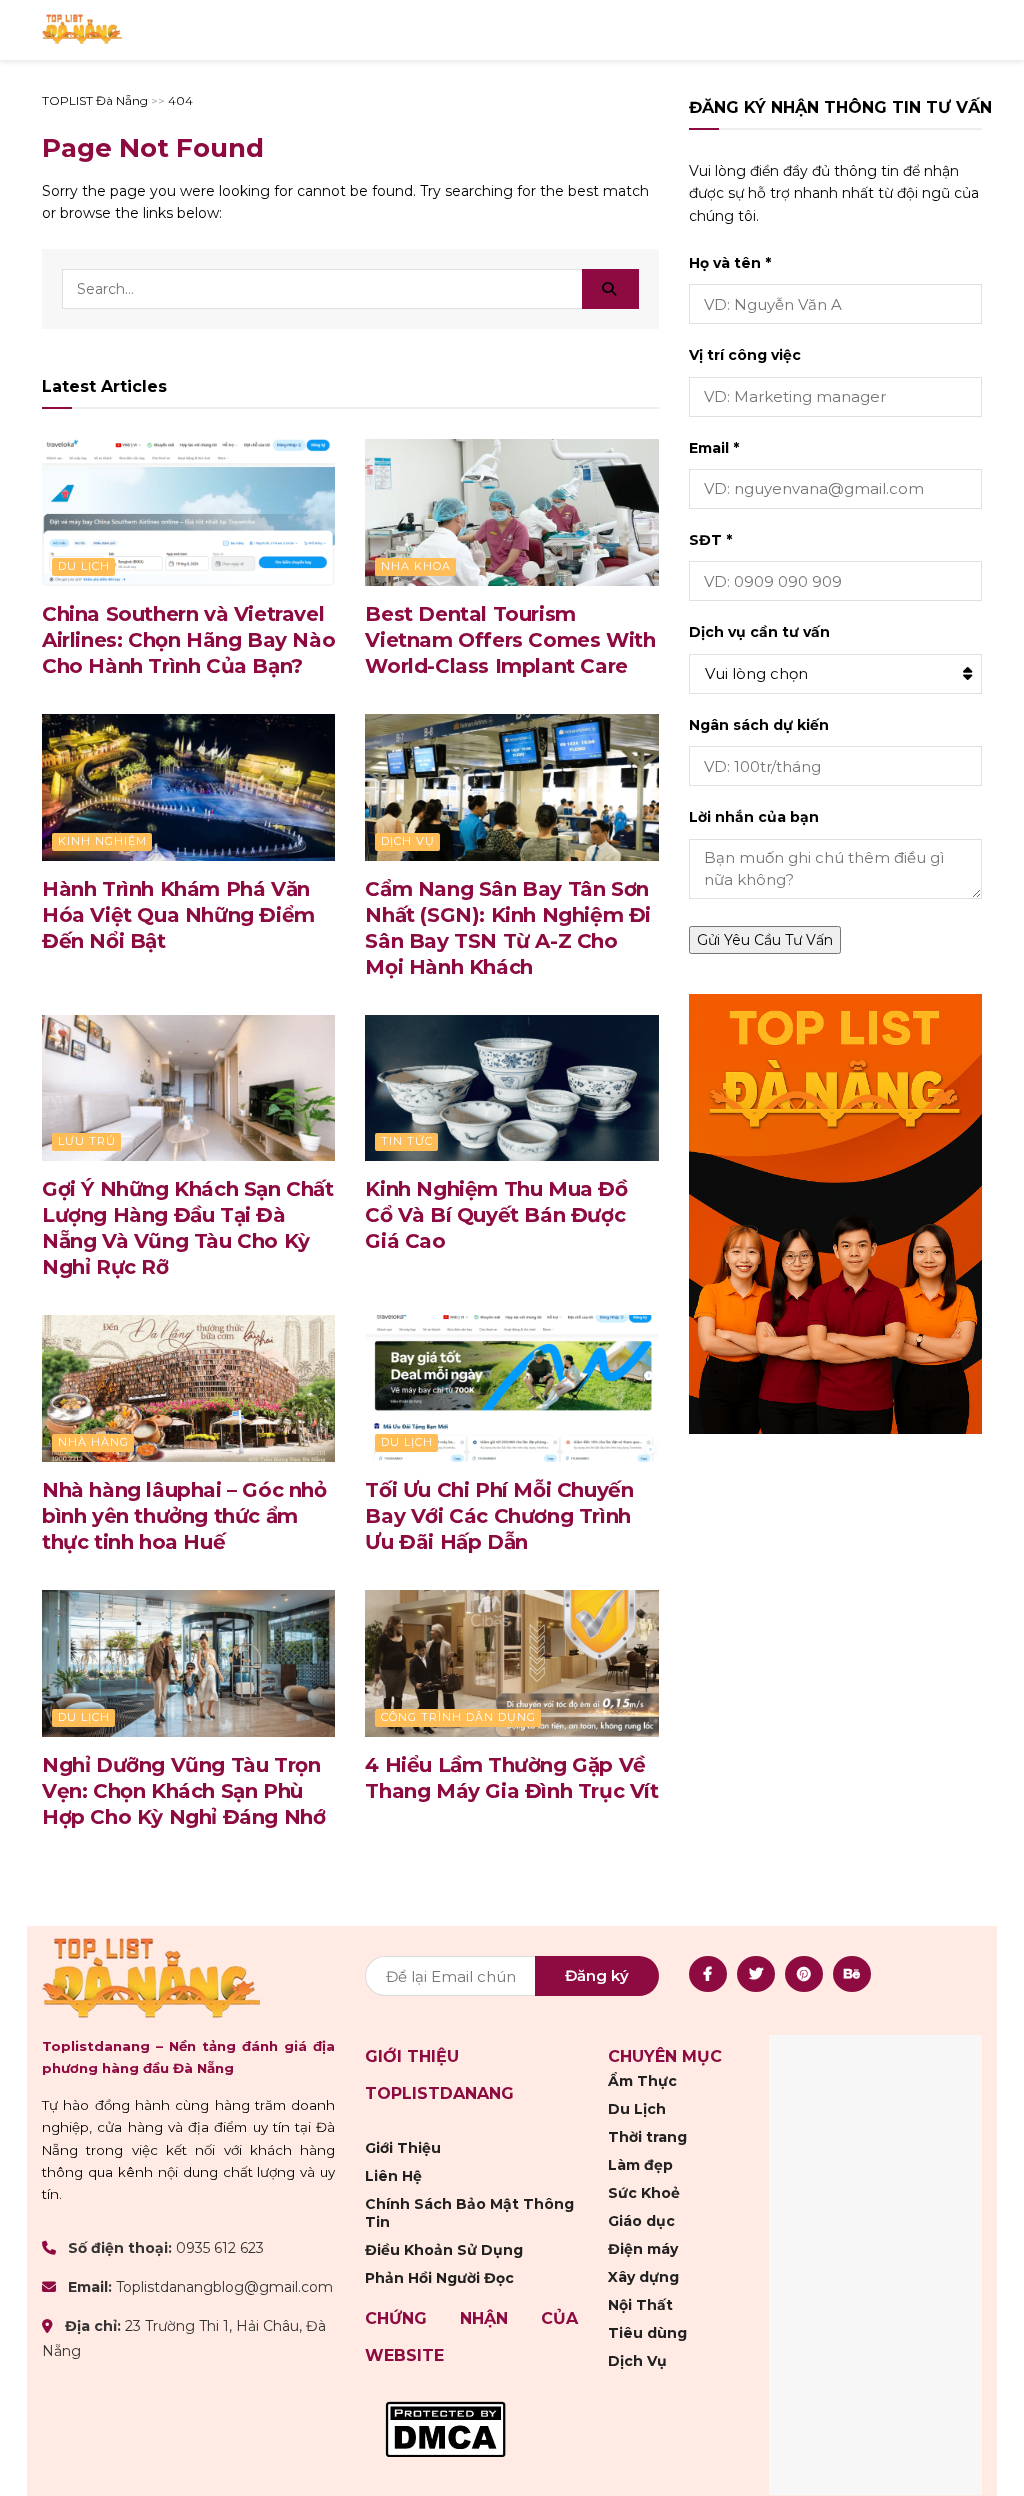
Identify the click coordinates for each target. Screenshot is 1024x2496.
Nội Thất (640, 2304)
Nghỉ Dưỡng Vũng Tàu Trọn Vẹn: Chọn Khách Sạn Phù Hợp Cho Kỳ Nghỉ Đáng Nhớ (183, 1791)
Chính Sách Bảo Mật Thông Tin (469, 2212)
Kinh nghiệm (102, 841)
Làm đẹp (640, 2164)
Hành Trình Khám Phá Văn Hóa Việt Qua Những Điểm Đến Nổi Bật (178, 915)
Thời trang (647, 2136)
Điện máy (643, 2248)
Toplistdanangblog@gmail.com (224, 2287)
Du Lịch (84, 566)
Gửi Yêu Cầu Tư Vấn (765, 940)
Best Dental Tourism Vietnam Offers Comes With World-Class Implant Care (510, 640)
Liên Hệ (393, 2175)
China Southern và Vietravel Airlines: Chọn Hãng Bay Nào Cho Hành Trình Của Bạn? (188, 640)
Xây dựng (643, 2276)
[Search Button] (610, 289)
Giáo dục (641, 2220)
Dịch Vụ (408, 841)
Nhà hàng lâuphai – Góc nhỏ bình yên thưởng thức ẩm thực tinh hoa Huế (184, 1516)
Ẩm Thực (642, 2080)
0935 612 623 (220, 2247)
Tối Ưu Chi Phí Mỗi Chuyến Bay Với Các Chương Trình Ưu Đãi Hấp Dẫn (499, 1516)
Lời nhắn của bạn (754, 817)
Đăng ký (597, 1974)
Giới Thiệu (403, 2147)
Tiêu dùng (647, 2332)
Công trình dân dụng (458, 1717)
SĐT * (710, 540)
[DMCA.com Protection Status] (445, 2427)
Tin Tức (407, 1141)
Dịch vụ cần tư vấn (759, 632)
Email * (714, 448)
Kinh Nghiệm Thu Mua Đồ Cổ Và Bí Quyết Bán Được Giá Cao (496, 1215)
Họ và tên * (730, 263)
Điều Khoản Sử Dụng (444, 2249)
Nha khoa (416, 566)
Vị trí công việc (745, 355)
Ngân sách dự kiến (759, 725)
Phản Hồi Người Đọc (439, 2277)
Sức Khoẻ (644, 2192)
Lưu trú (87, 1141)
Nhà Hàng (93, 1442)
